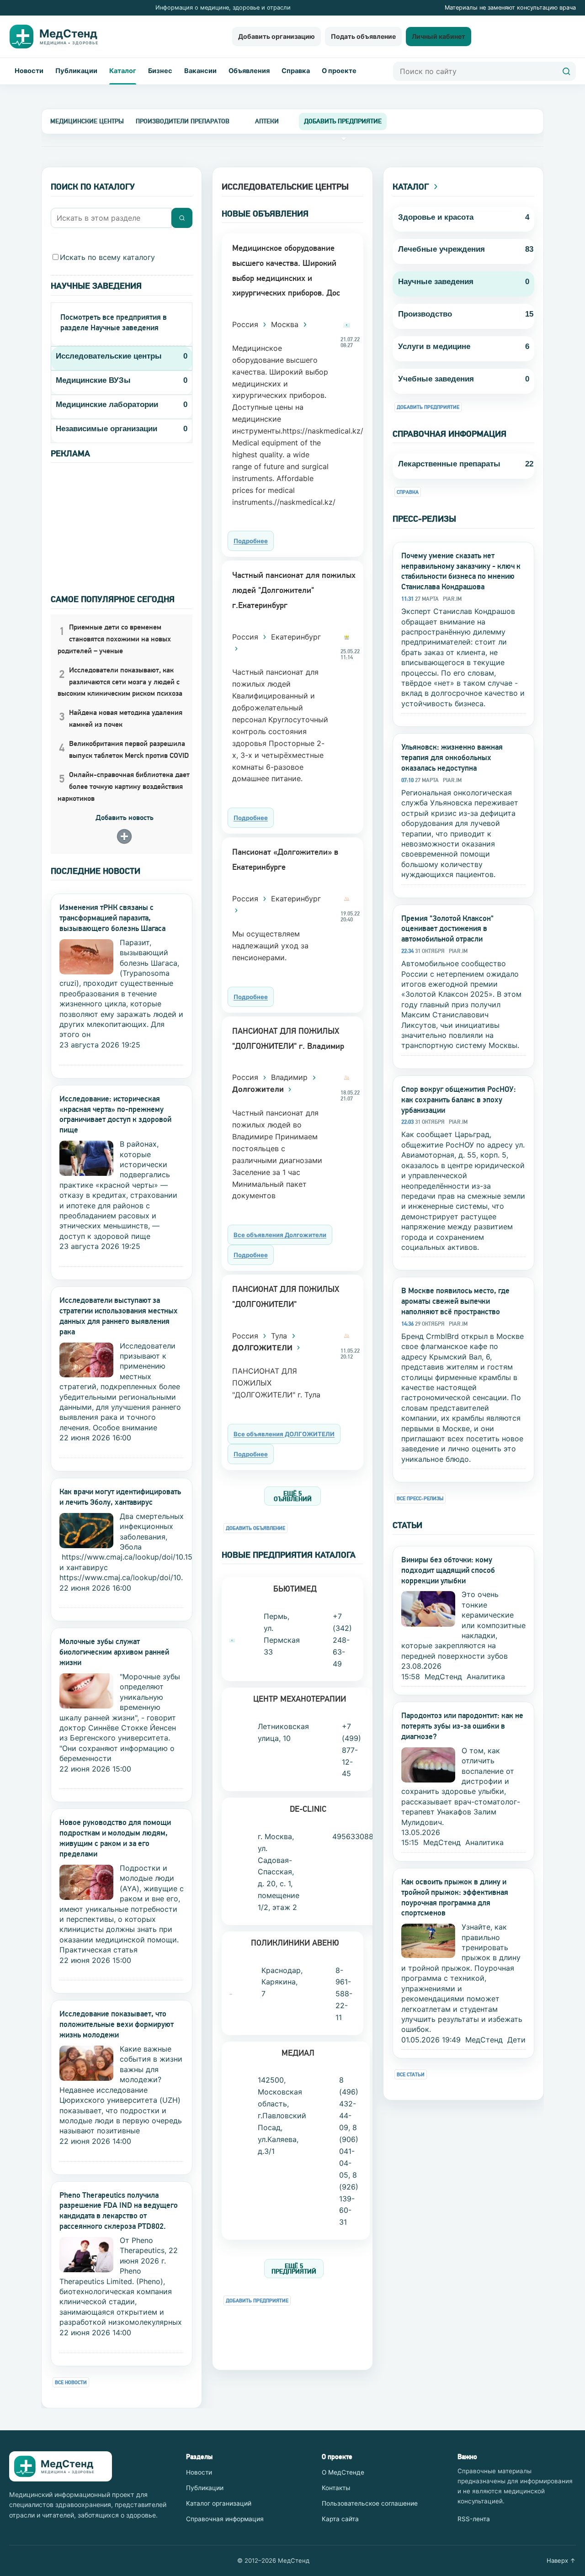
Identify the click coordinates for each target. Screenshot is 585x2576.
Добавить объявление (255, 1528)
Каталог (123, 71)
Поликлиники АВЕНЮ (295, 1943)
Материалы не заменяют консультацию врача (510, 8)
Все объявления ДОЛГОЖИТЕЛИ (284, 1434)
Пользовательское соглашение (370, 2503)
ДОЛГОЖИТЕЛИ (263, 1348)
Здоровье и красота (436, 217)
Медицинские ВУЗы (93, 380)
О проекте (339, 71)
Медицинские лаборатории (107, 405)
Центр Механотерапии (300, 1699)
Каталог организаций (219, 2503)
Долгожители (259, 1089)
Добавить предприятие (257, 2301)
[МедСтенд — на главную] (61, 37)
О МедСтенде (343, 2472)
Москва (286, 324)
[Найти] (566, 71)
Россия (246, 324)
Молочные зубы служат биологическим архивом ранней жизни (114, 1652)
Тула (280, 1336)
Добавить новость (125, 817)
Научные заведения (436, 282)
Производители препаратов (183, 121)
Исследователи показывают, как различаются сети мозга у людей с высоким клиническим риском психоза (120, 682)
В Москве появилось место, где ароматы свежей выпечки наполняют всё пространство (455, 1301)
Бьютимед (295, 1589)
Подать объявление (363, 36)
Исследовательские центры (109, 356)
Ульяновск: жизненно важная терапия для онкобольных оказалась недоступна (452, 757)
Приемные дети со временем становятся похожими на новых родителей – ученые (114, 639)
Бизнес (160, 71)
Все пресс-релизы (420, 1499)
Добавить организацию (277, 36)
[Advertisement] (122, 520)
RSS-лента (474, 2519)
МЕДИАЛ (298, 2053)
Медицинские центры (87, 121)
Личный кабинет (439, 36)
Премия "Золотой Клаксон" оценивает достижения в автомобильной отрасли (447, 929)
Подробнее (251, 541)
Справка (296, 71)
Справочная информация (225, 2519)
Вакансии (200, 71)
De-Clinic (308, 1809)
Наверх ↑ (561, 2560)
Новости (29, 71)
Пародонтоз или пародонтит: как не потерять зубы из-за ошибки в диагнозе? (462, 1726)
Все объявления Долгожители (280, 1235)
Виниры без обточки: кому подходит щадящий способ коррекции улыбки (448, 1570)
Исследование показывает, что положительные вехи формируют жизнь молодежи (117, 2024)
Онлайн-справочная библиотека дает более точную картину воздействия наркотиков (124, 786)
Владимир (290, 1077)
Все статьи (411, 2075)
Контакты (336, 2488)
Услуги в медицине (434, 346)
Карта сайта (340, 2519)
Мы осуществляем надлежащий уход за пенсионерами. (270, 946)
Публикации (76, 71)
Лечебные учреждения (441, 249)
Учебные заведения (436, 379)
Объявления (249, 71)
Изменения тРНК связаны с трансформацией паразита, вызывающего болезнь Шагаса (112, 918)
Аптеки (267, 121)
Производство (425, 314)
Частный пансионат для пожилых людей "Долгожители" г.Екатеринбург (294, 590)
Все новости (71, 2383)
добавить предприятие (343, 121)
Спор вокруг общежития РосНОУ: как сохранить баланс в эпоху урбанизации (459, 1100)
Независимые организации (106, 429)
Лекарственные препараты (449, 464)
